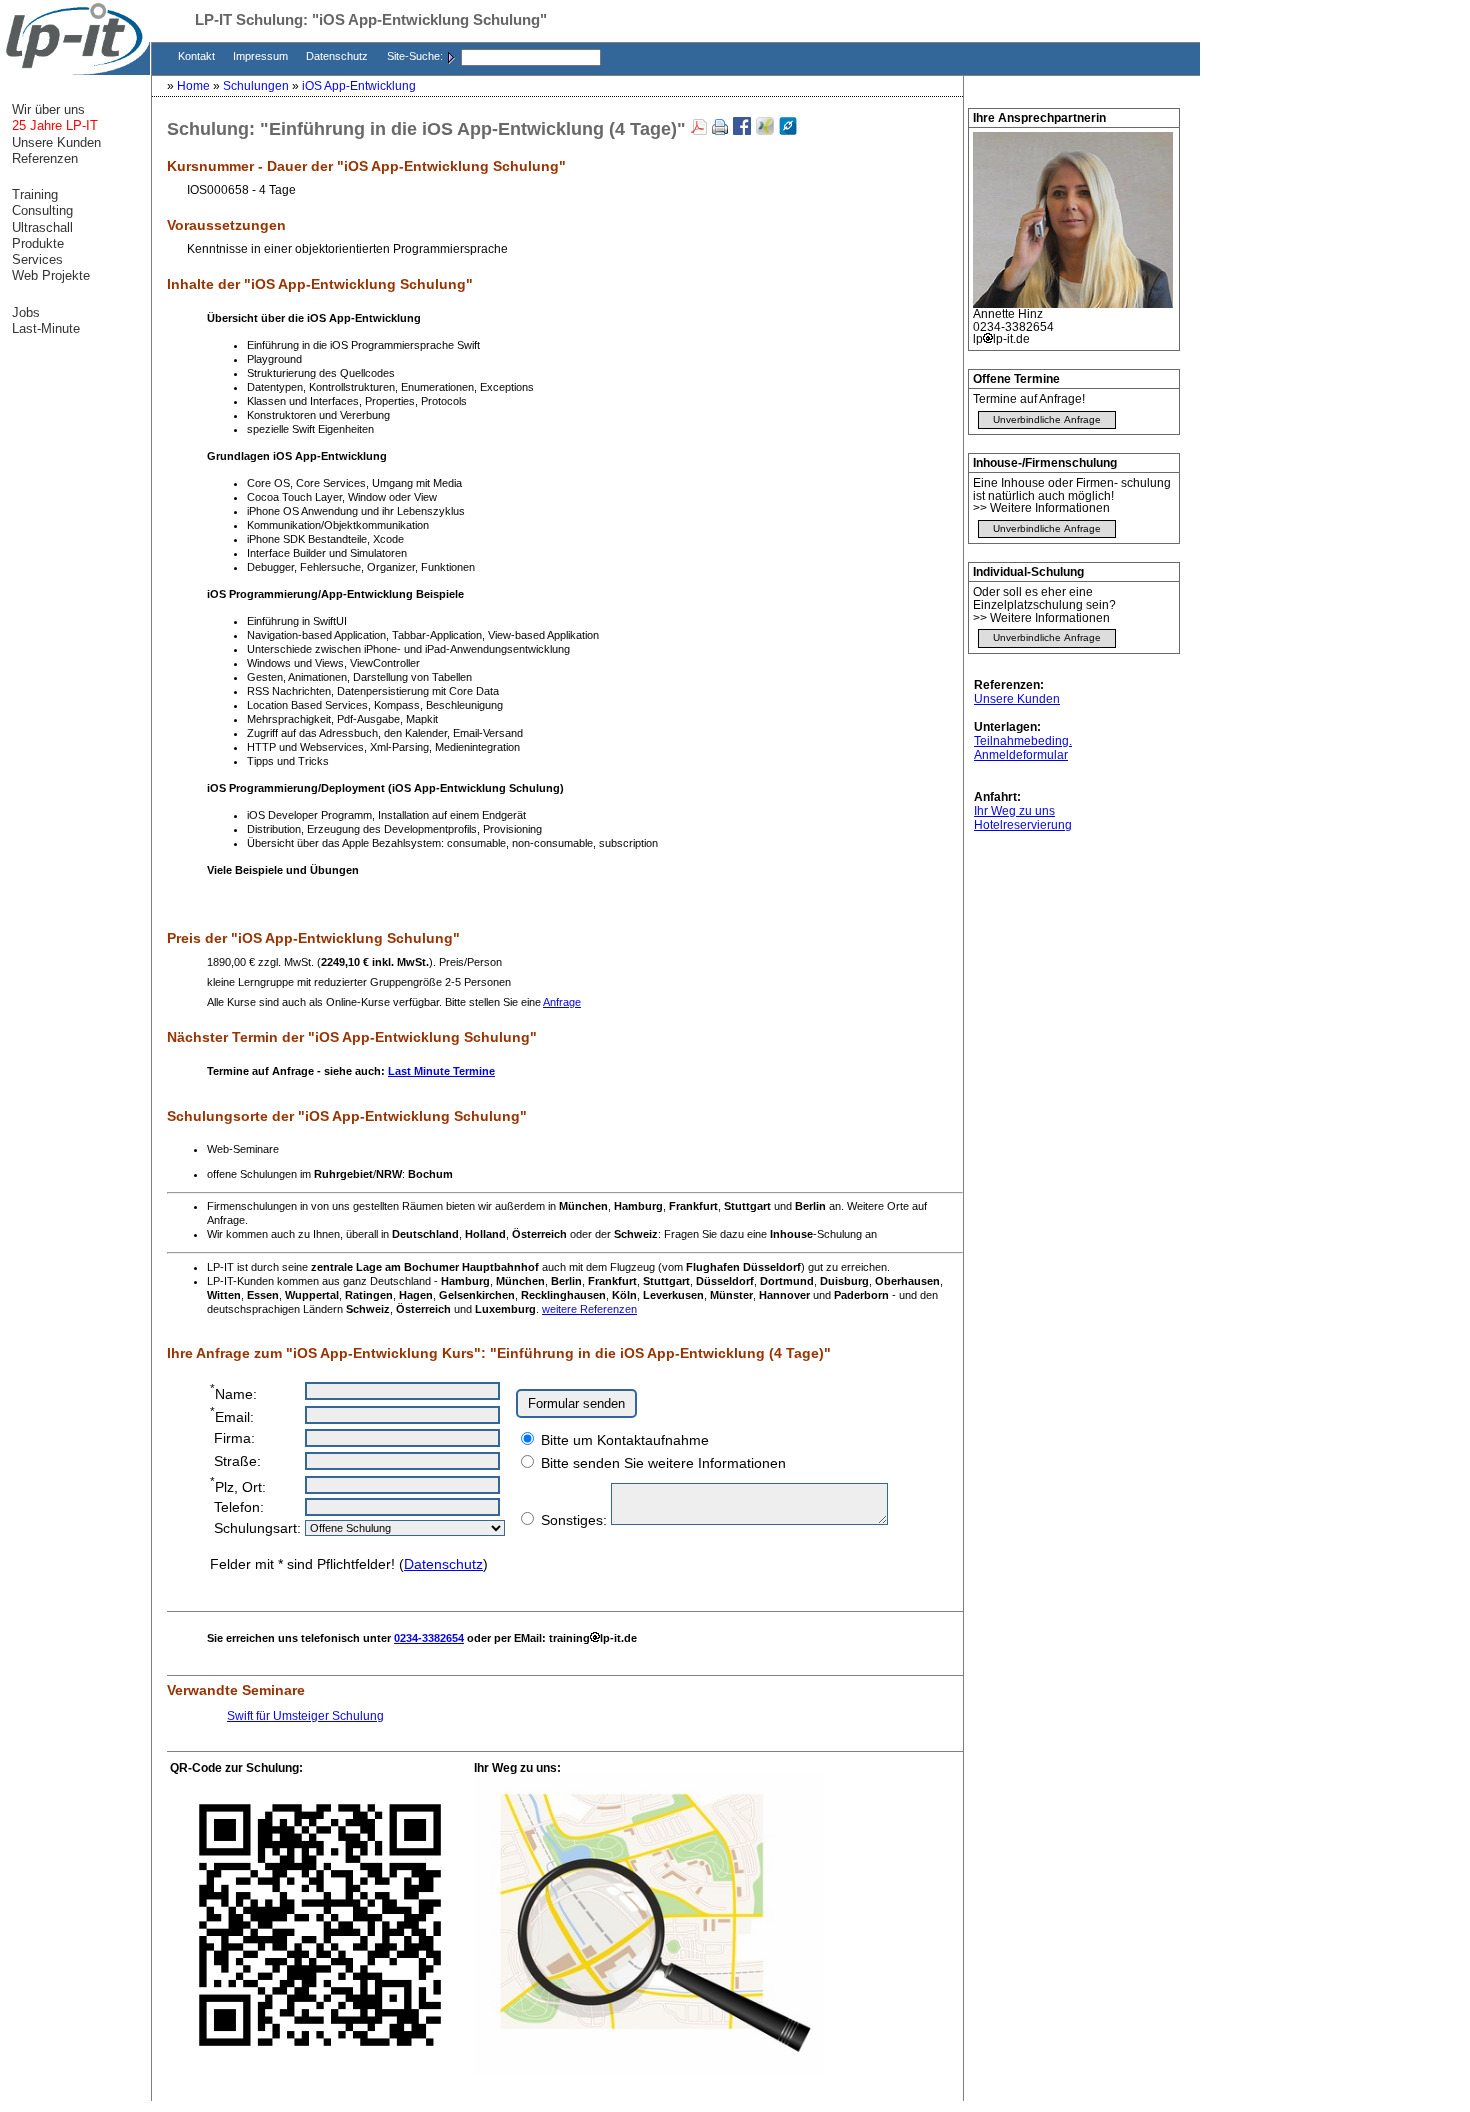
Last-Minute (46, 328)
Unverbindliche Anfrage (1047, 419)
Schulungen (257, 86)
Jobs (26, 312)
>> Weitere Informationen (1041, 508)
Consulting (42, 210)
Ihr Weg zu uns (1014, 811)
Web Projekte (51, 275)
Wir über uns (48, 109)
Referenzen (45, 158)
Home (195, 86)
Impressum (262, 56)
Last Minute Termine (441, 1071)
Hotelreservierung (1023, 825)
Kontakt (198, 56)
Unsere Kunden (1017, 699)
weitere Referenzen (589, 1309)
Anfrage (562, 1002)
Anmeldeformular (1021, 755)
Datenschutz (338, 56)
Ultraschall (42, 227)
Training (35, 194)
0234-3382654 (429, 1638)
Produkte (38, 243)
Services (37, 259)
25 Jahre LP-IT (55, 125)
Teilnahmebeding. (1023, 741)
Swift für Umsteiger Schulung (305, 1716)
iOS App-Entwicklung (359, 86)
